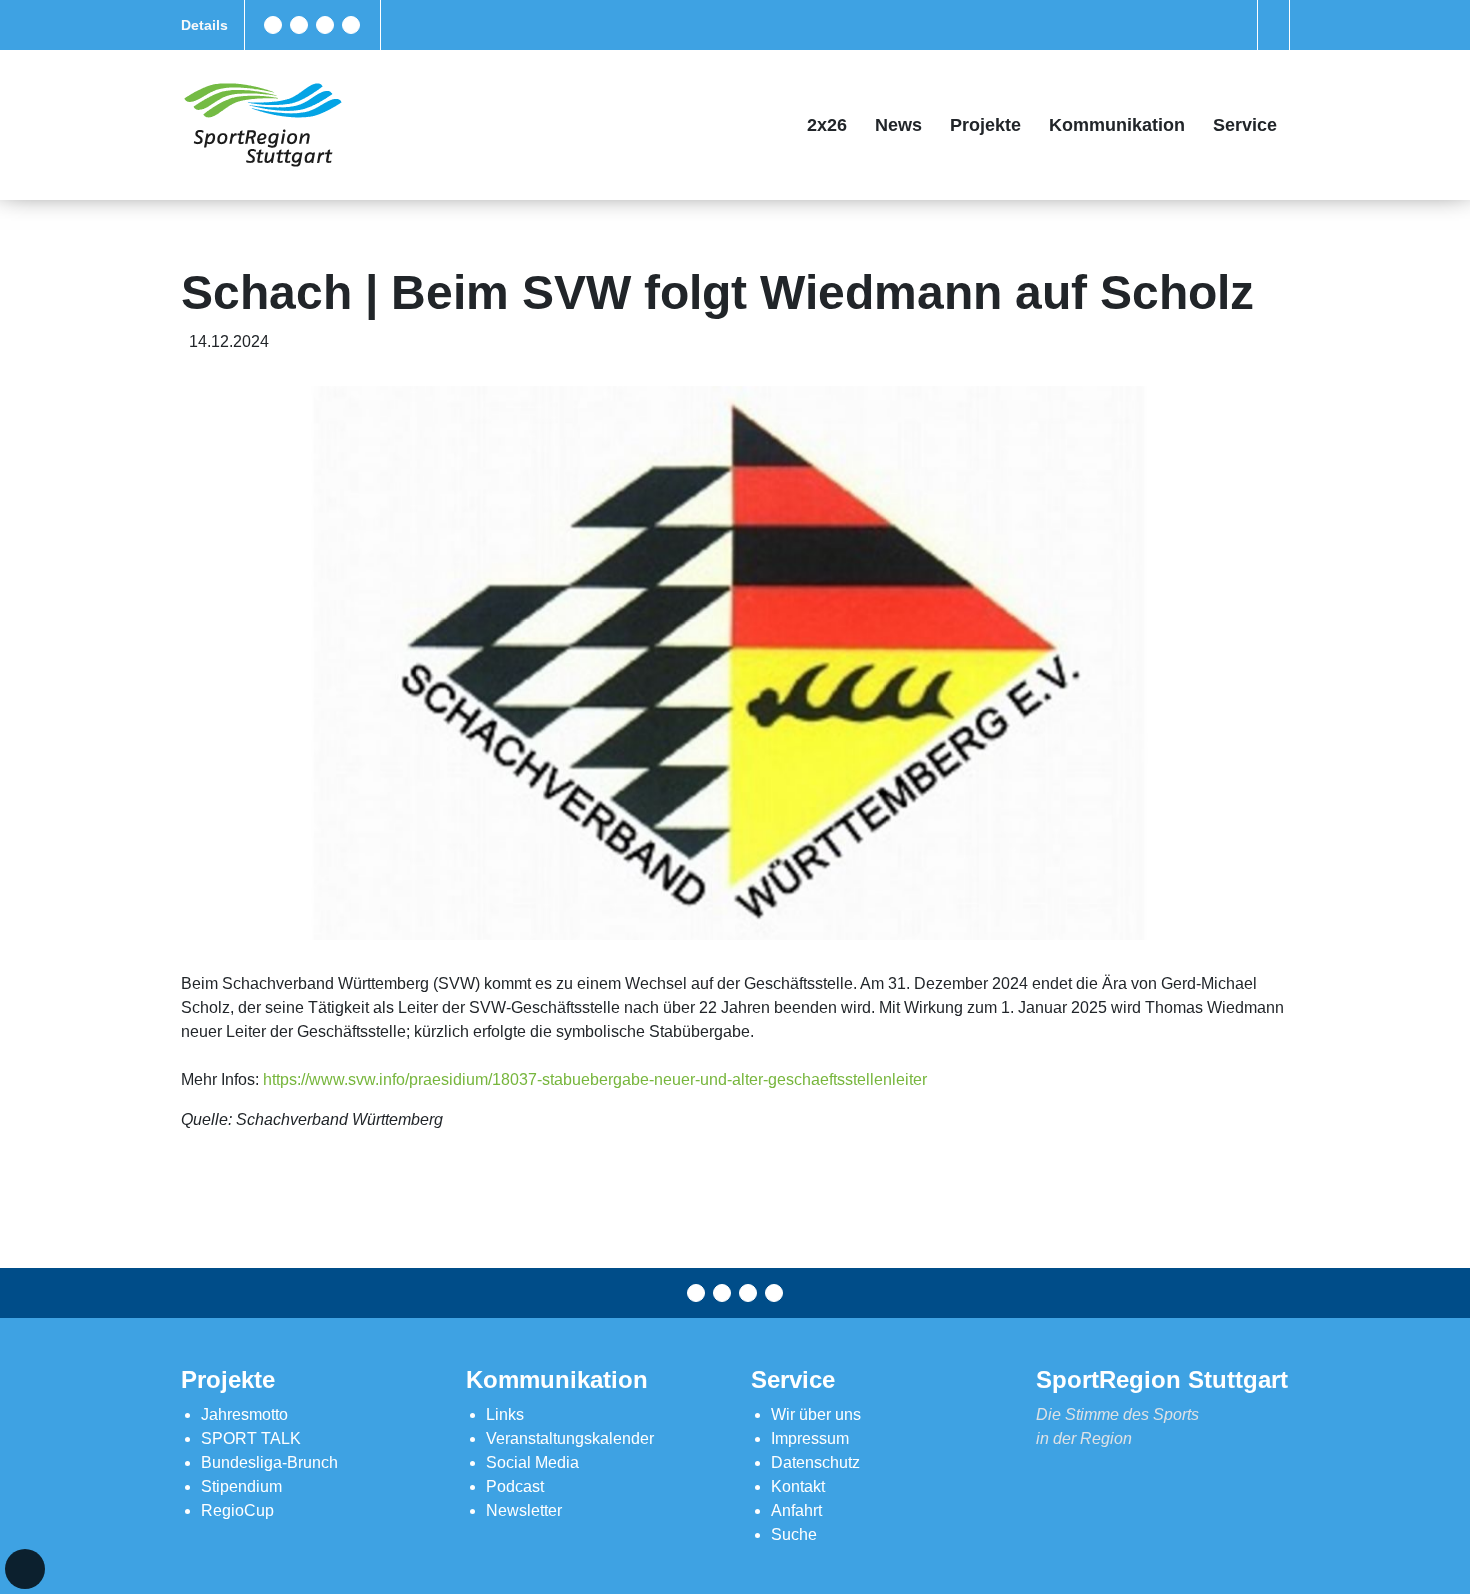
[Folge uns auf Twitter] (299, 25)
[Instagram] (325, 25)
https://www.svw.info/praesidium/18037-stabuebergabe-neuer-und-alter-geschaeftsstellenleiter (595, 1079)
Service (1245, 125)
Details (204, 25)
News (898, 125)
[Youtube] (351, 25)
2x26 (827, 125)
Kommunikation (1117, 125)
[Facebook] (273, 25)
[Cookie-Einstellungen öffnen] (25, 1569)
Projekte (985, 125)
